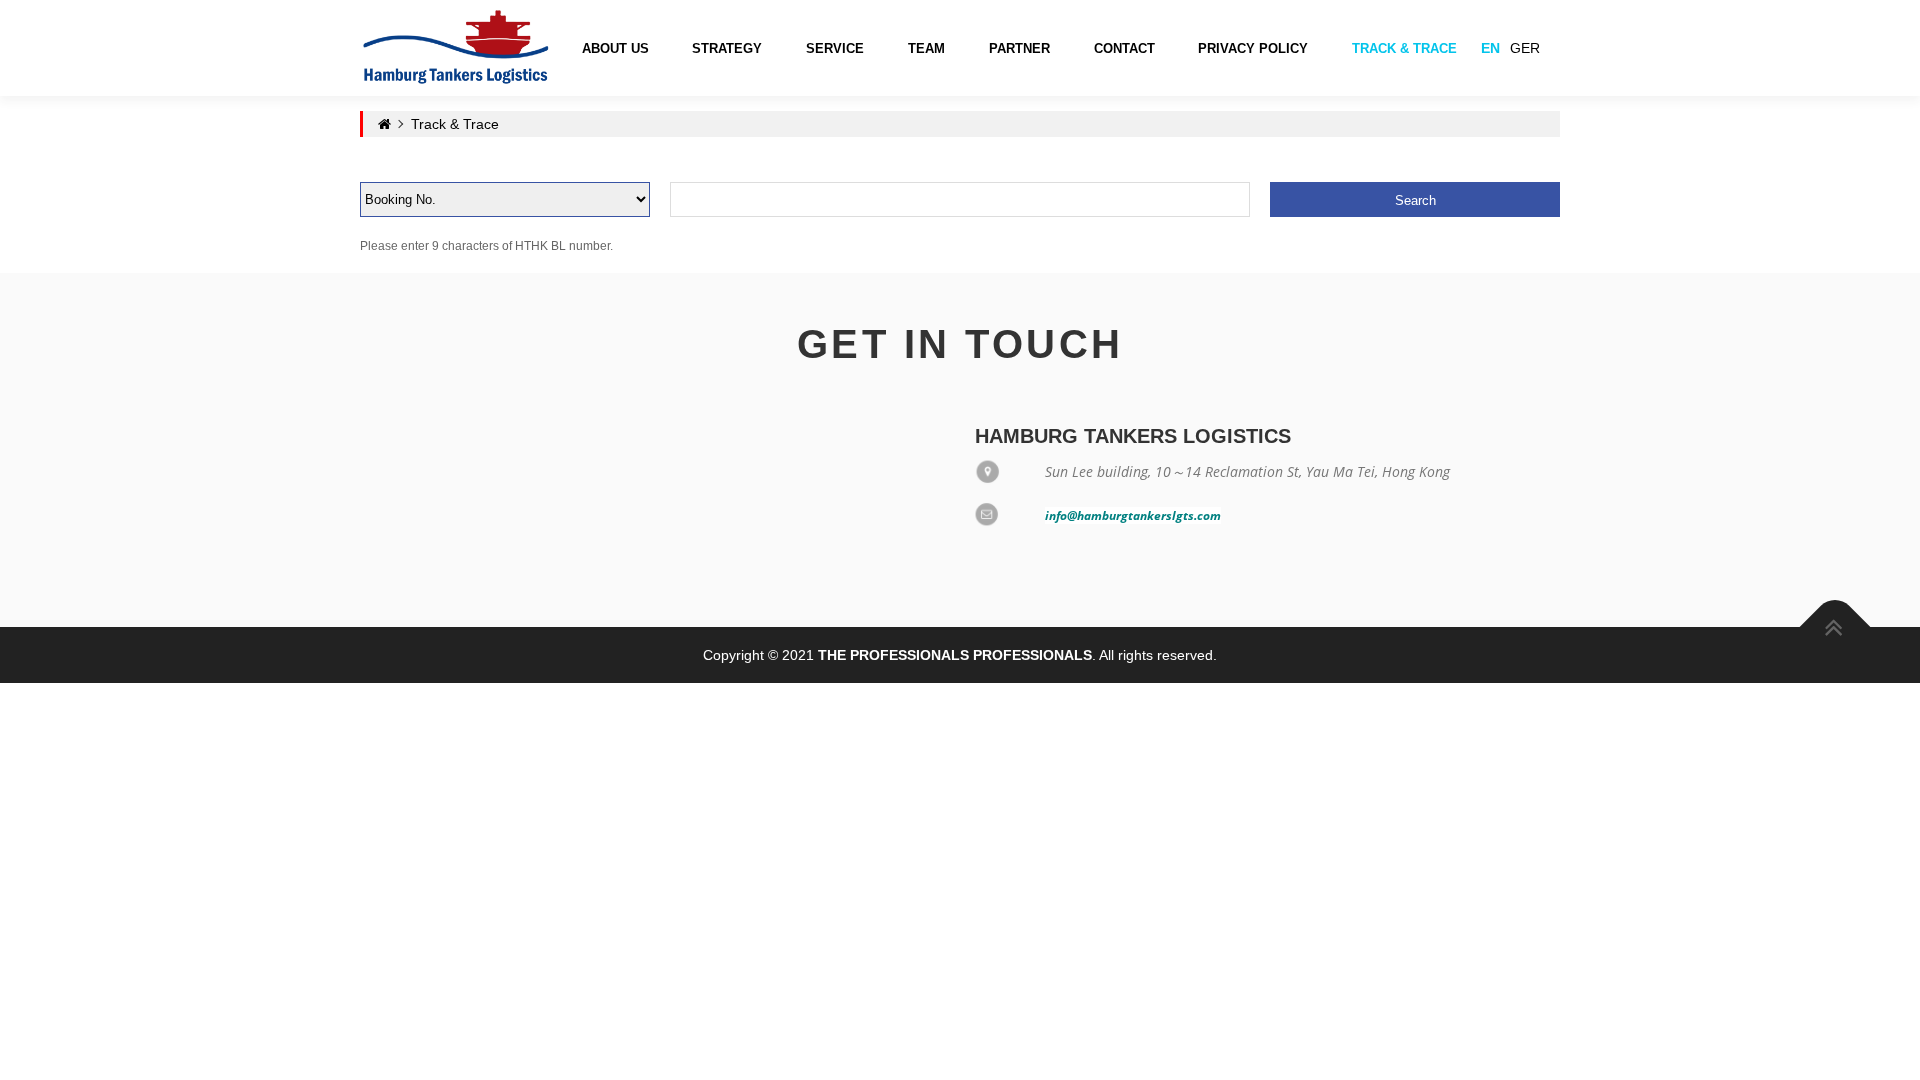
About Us (615, 48)
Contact (1124, 48)
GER (1525, 48)
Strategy (727, 48)
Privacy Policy (1253, 48)
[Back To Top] (1835, 627)
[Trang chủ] (456, 47)
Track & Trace (1404, 48)
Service (835, 48)
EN (1490, 48)
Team (926, 48)
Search (1415, 200)
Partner (1019, 48)
